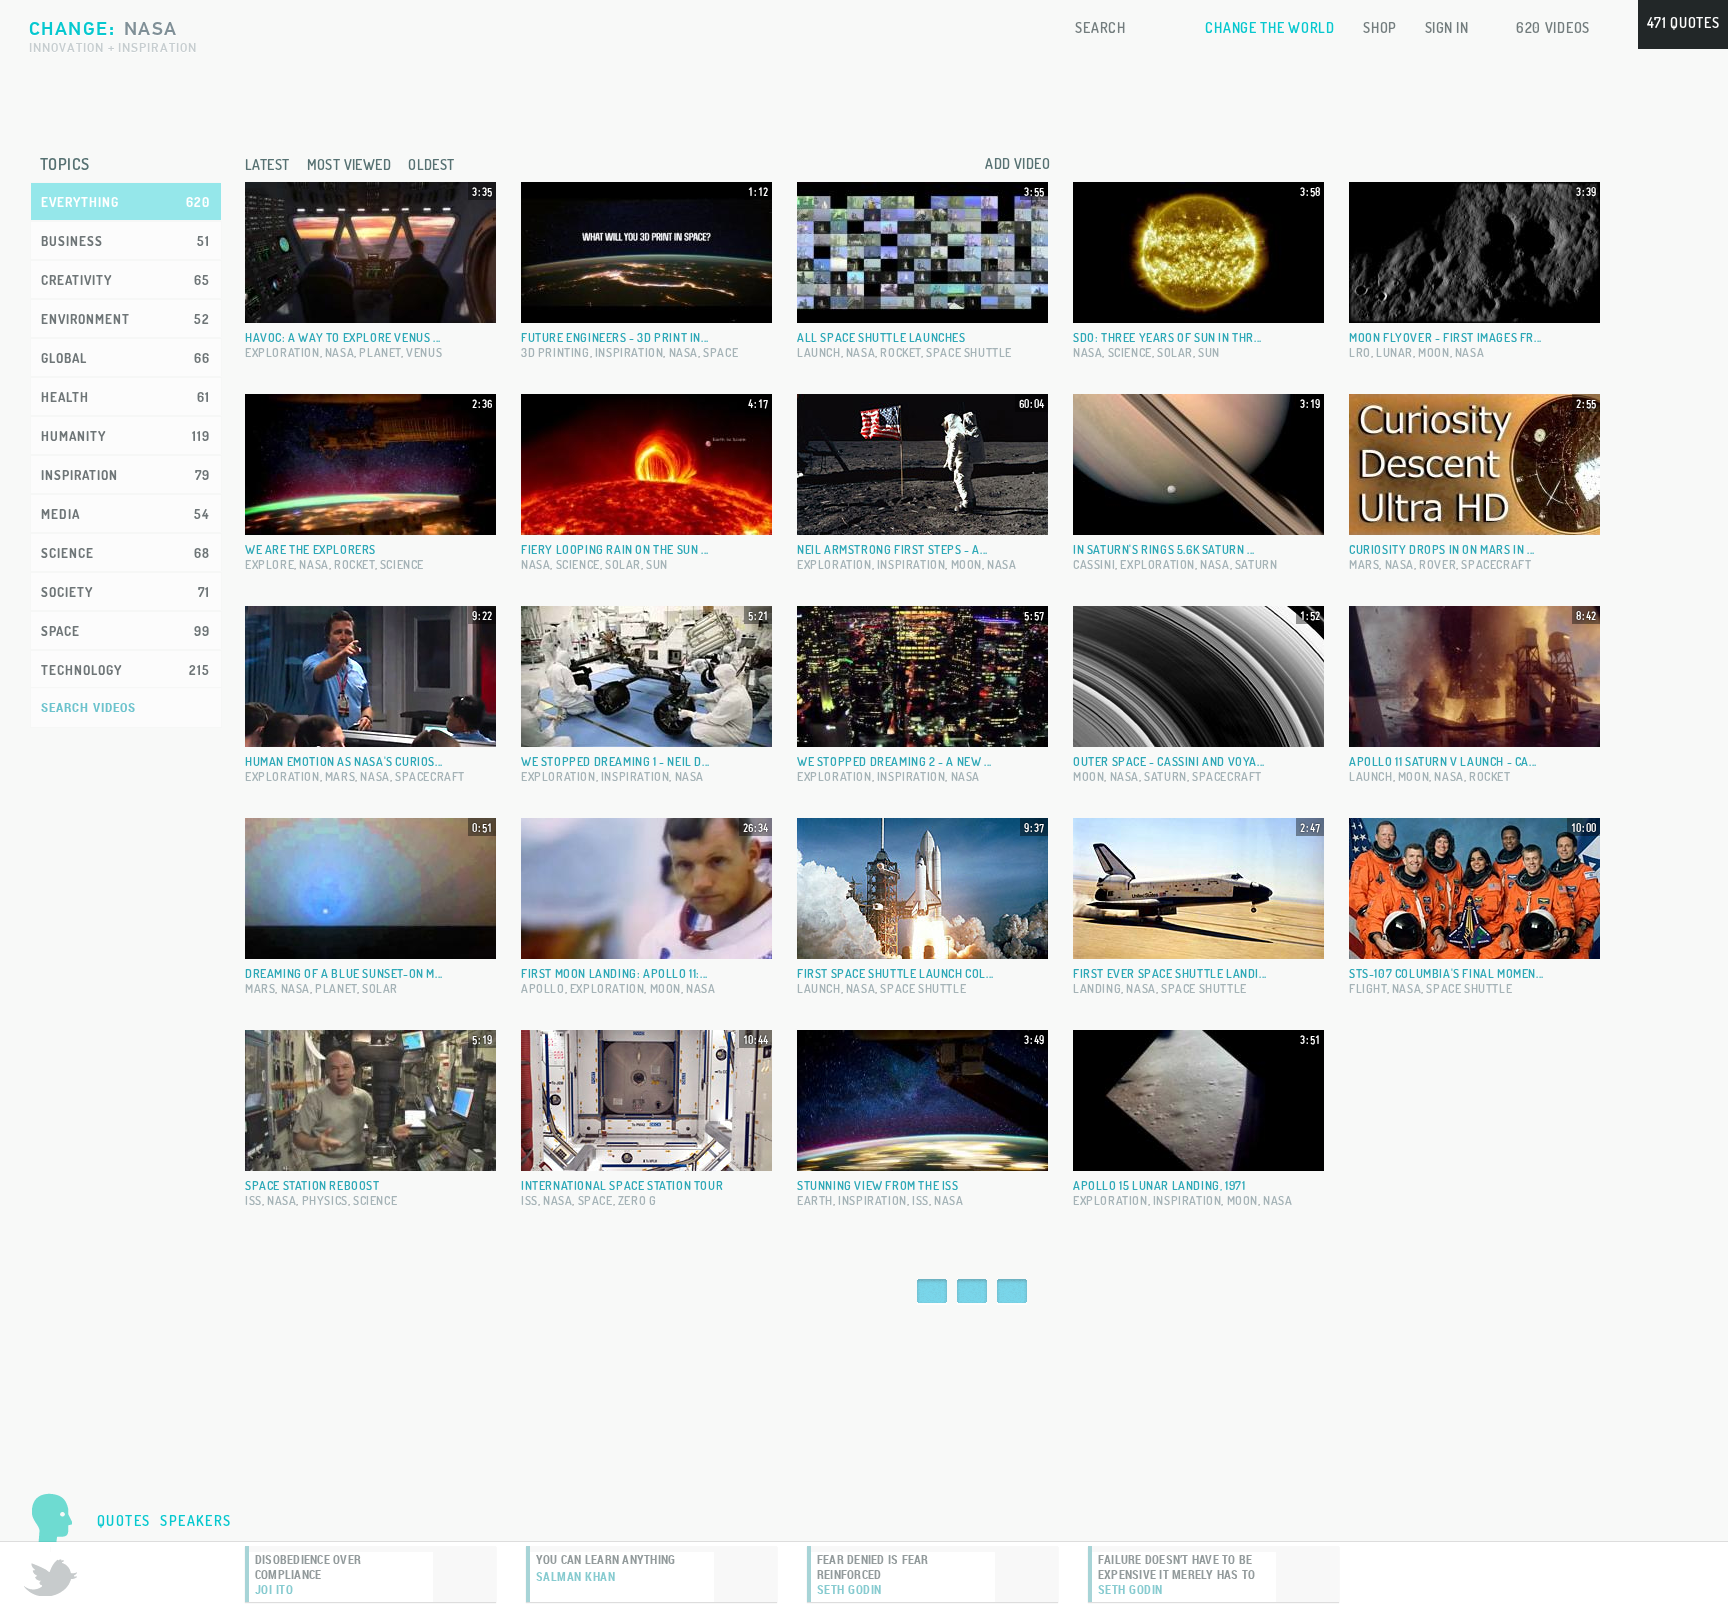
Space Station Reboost (312, 1185)
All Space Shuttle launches (881, 337)
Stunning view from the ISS (878, 1185)
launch (819, 352)
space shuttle (969, 352)
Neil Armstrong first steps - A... (892, 549)
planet (380, 352)
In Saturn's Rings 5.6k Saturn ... (1164, 549)
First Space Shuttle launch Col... (895, 973)
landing (1097, 988)
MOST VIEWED (349, 164)
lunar (1394, 352)
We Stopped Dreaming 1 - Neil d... (615, 761)
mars (1364, 564)
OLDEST (431, 164)
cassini (1094, 564)
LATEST (267, 164)
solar (1175, 352)
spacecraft (1496, 564)
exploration (282, 352)
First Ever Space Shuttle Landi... (1170, 973)
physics (325, 1200)
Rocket (900, 352)
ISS (253, 1200)
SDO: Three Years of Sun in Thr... (1167, 337)
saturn (1256, 564)
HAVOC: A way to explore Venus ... (343, 337)
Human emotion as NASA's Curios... (344, 761)
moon (1433, 352)
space (720, 352)
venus (424, 352)
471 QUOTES (1683, 22)
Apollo (543, 988)
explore (269, 564)
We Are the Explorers (310, 549)
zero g (637, 1200)
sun (1209, 352)
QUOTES (123, 1520)
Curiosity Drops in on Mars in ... (1442, 549)
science (1130, 352)
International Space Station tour (622, 1185)
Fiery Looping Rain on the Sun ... (615, 549)
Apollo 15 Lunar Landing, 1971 (1159, 1185)
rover (1437, 564)
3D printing (555, 352)
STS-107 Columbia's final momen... (1446, 973)
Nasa (339, 352)
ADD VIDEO (1017, 163)
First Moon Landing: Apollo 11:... (614, 973)
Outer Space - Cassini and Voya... (1169, 761)
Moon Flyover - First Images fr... (1445, 337)
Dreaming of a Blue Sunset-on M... (344, 973)
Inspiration (629, 352)
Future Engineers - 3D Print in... (615, 337)
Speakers (195, 1520)
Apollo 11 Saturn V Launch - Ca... (1443, 761)
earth (815, 1200)
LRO (1360, 352)
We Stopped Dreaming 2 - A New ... (894, 761)
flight (1368, 988)
